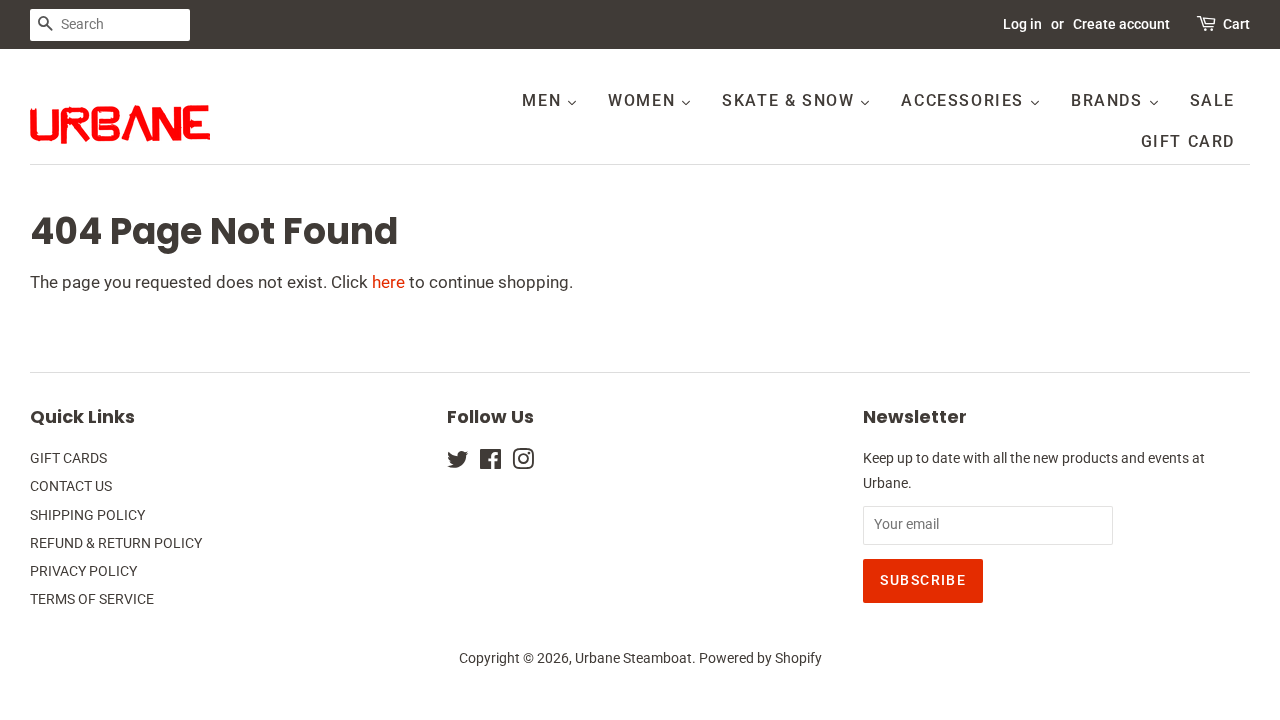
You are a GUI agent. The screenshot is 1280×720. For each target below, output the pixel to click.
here (388, 282)
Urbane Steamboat (633, 658)
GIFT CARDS (68, 458)
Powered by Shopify (760, 658)
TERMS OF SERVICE (92, 599)
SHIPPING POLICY (87, 515)
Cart (1236, 24)
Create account (1121, 24)
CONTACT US (71, 486)
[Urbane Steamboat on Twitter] (458, 463)
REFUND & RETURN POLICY (116, 543)
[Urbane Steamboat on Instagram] (523, 463)
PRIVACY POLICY (83, 571)
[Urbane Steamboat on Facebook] (490, 463)
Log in (1022, 24)
